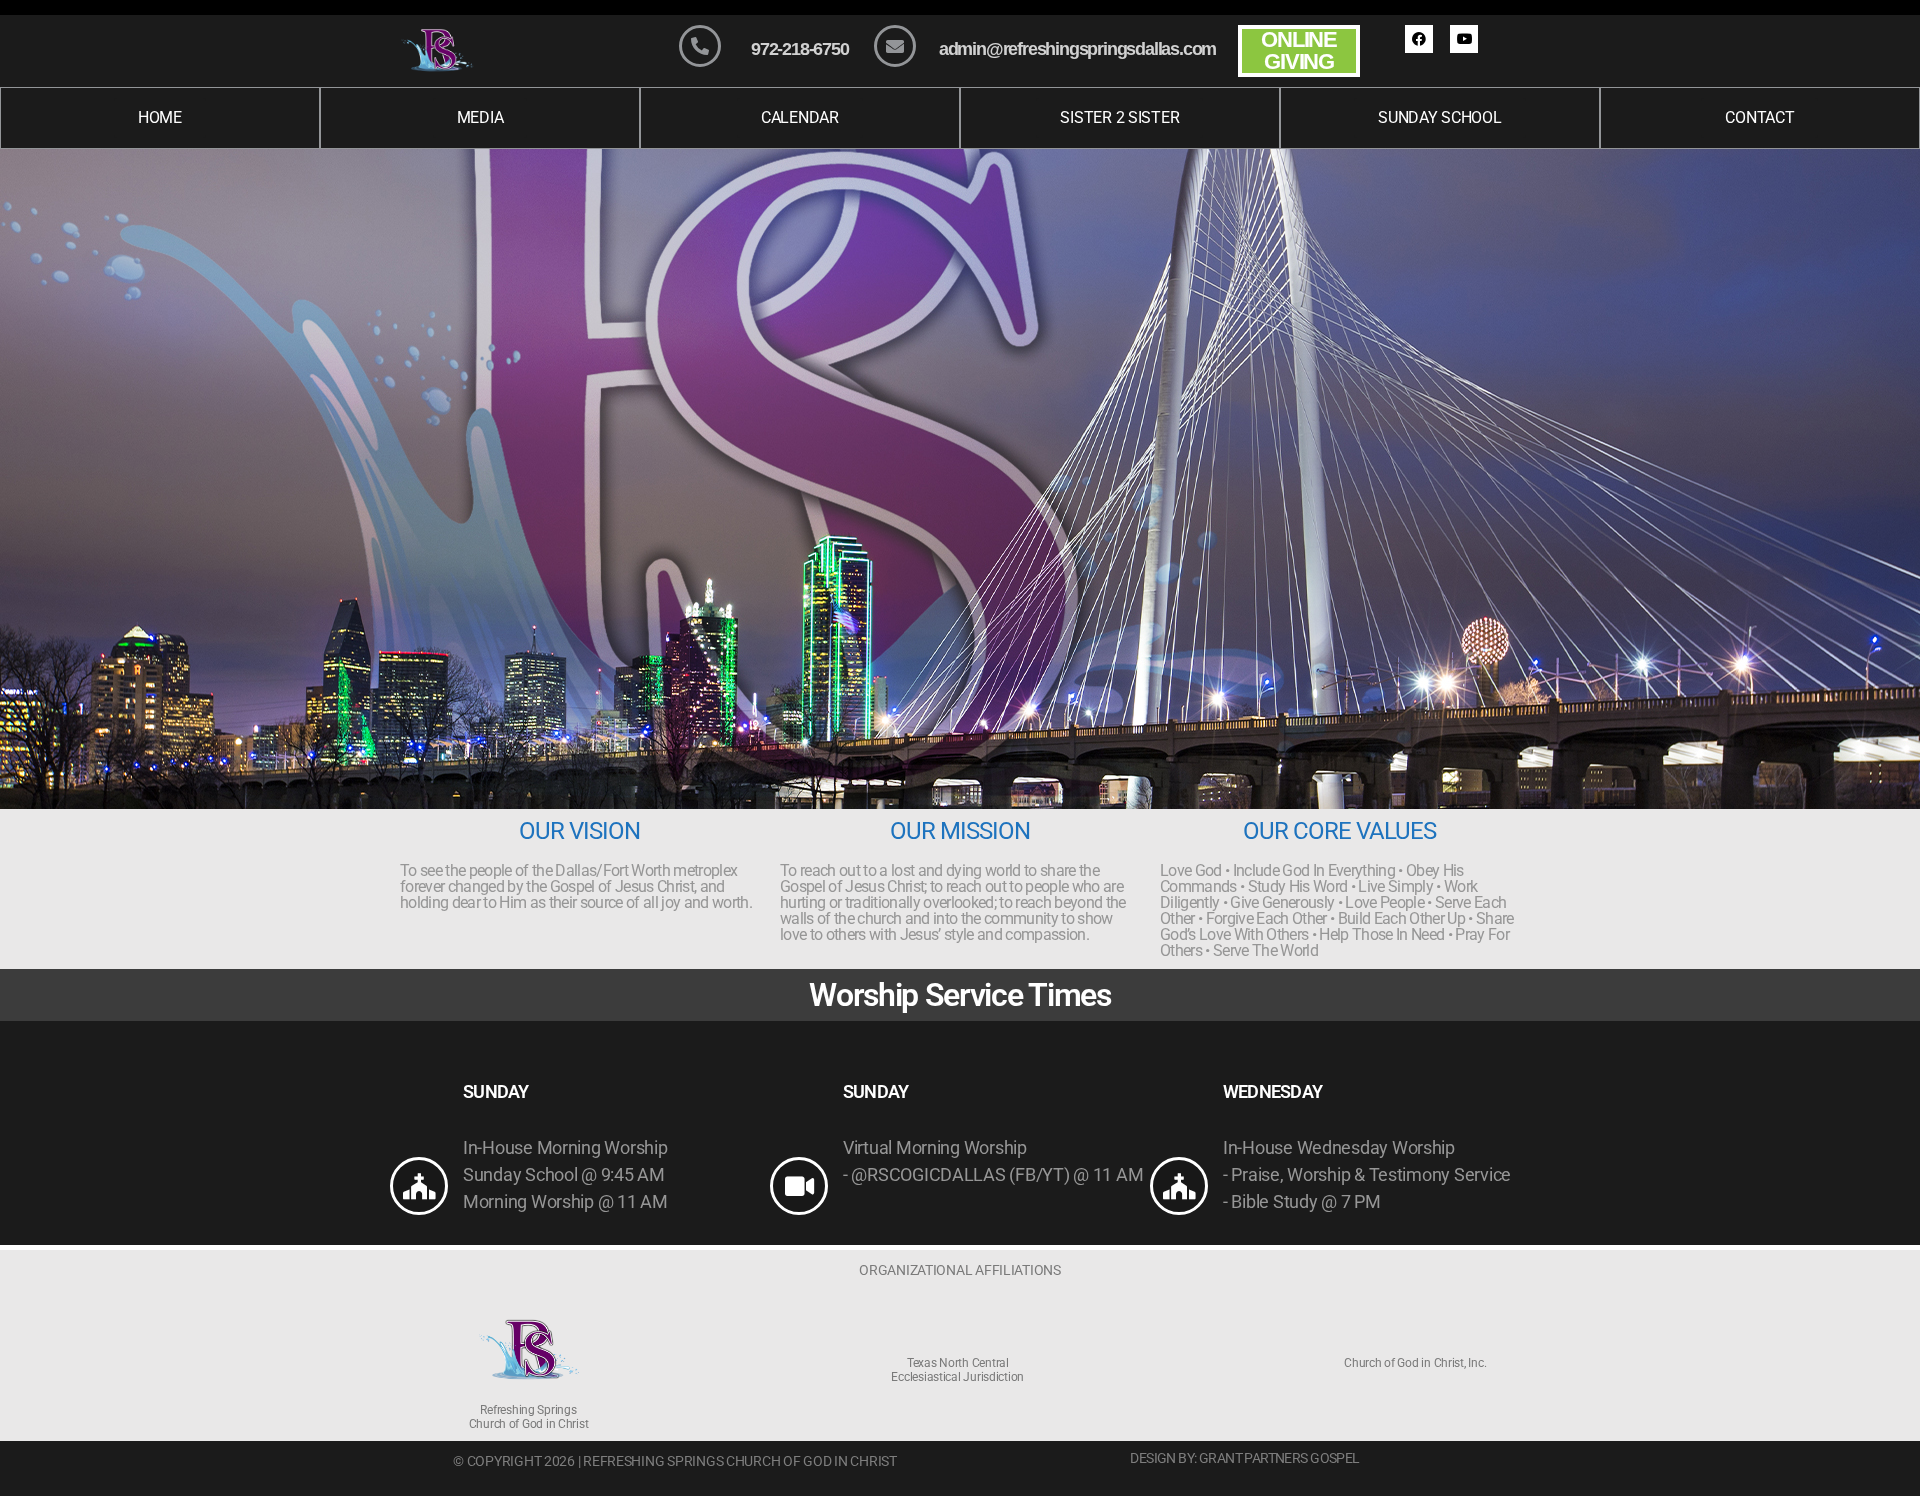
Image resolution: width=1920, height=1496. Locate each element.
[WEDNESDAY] (1179, 1186)
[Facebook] (1419, 39)
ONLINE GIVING (1299, 50)
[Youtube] (1464, 39)
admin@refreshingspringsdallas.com (1077, 49)
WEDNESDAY (1272, 1091)
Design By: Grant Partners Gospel (1244, 1458)
